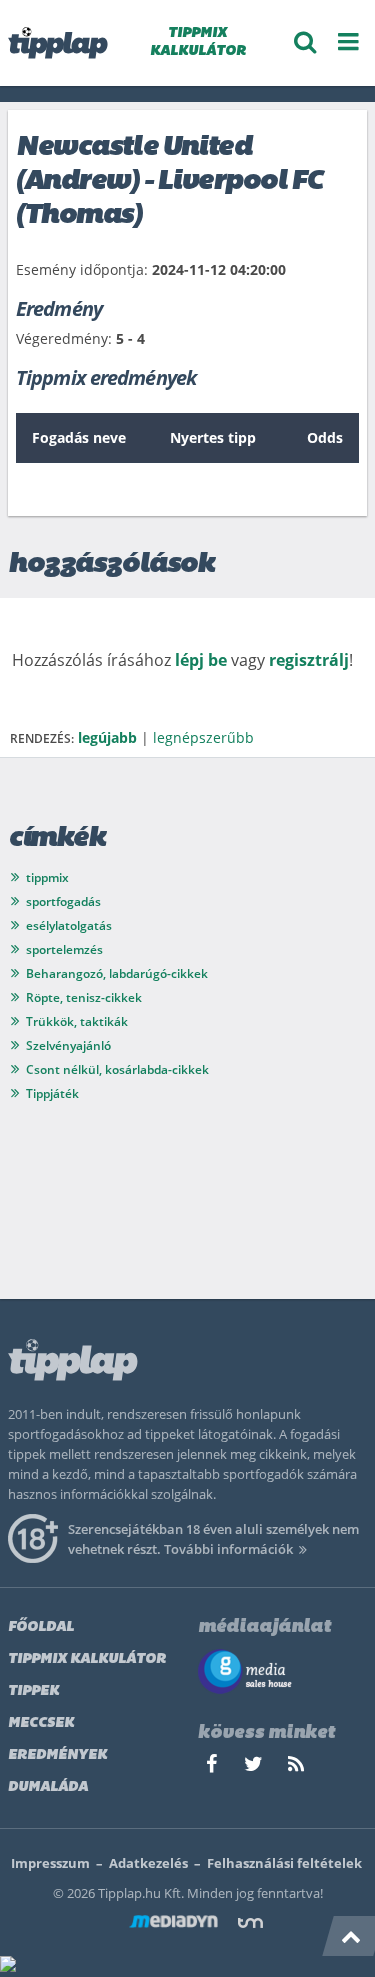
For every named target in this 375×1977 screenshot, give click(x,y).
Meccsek (41, 1723)
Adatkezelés (148, 1863)
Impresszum (50, 1863)
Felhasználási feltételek (284, 1863)
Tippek (33, 1691)
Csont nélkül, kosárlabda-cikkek (117, 1069)
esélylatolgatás (69, 925)
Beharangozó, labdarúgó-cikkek (117, 973)
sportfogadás (63, 901)
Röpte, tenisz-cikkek (84, 997)
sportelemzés (64, 949)
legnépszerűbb (203, 737)
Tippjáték (52, 1093)
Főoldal (41, 1627)
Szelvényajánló (68, 1045)
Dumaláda (48, 1787)
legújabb (107, 737)
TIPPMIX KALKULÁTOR (198, 42)
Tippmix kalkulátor (87, 1659)
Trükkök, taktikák (77, 1021)
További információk (228, 1549)
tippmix (47, 877)
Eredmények (57, 1755)
